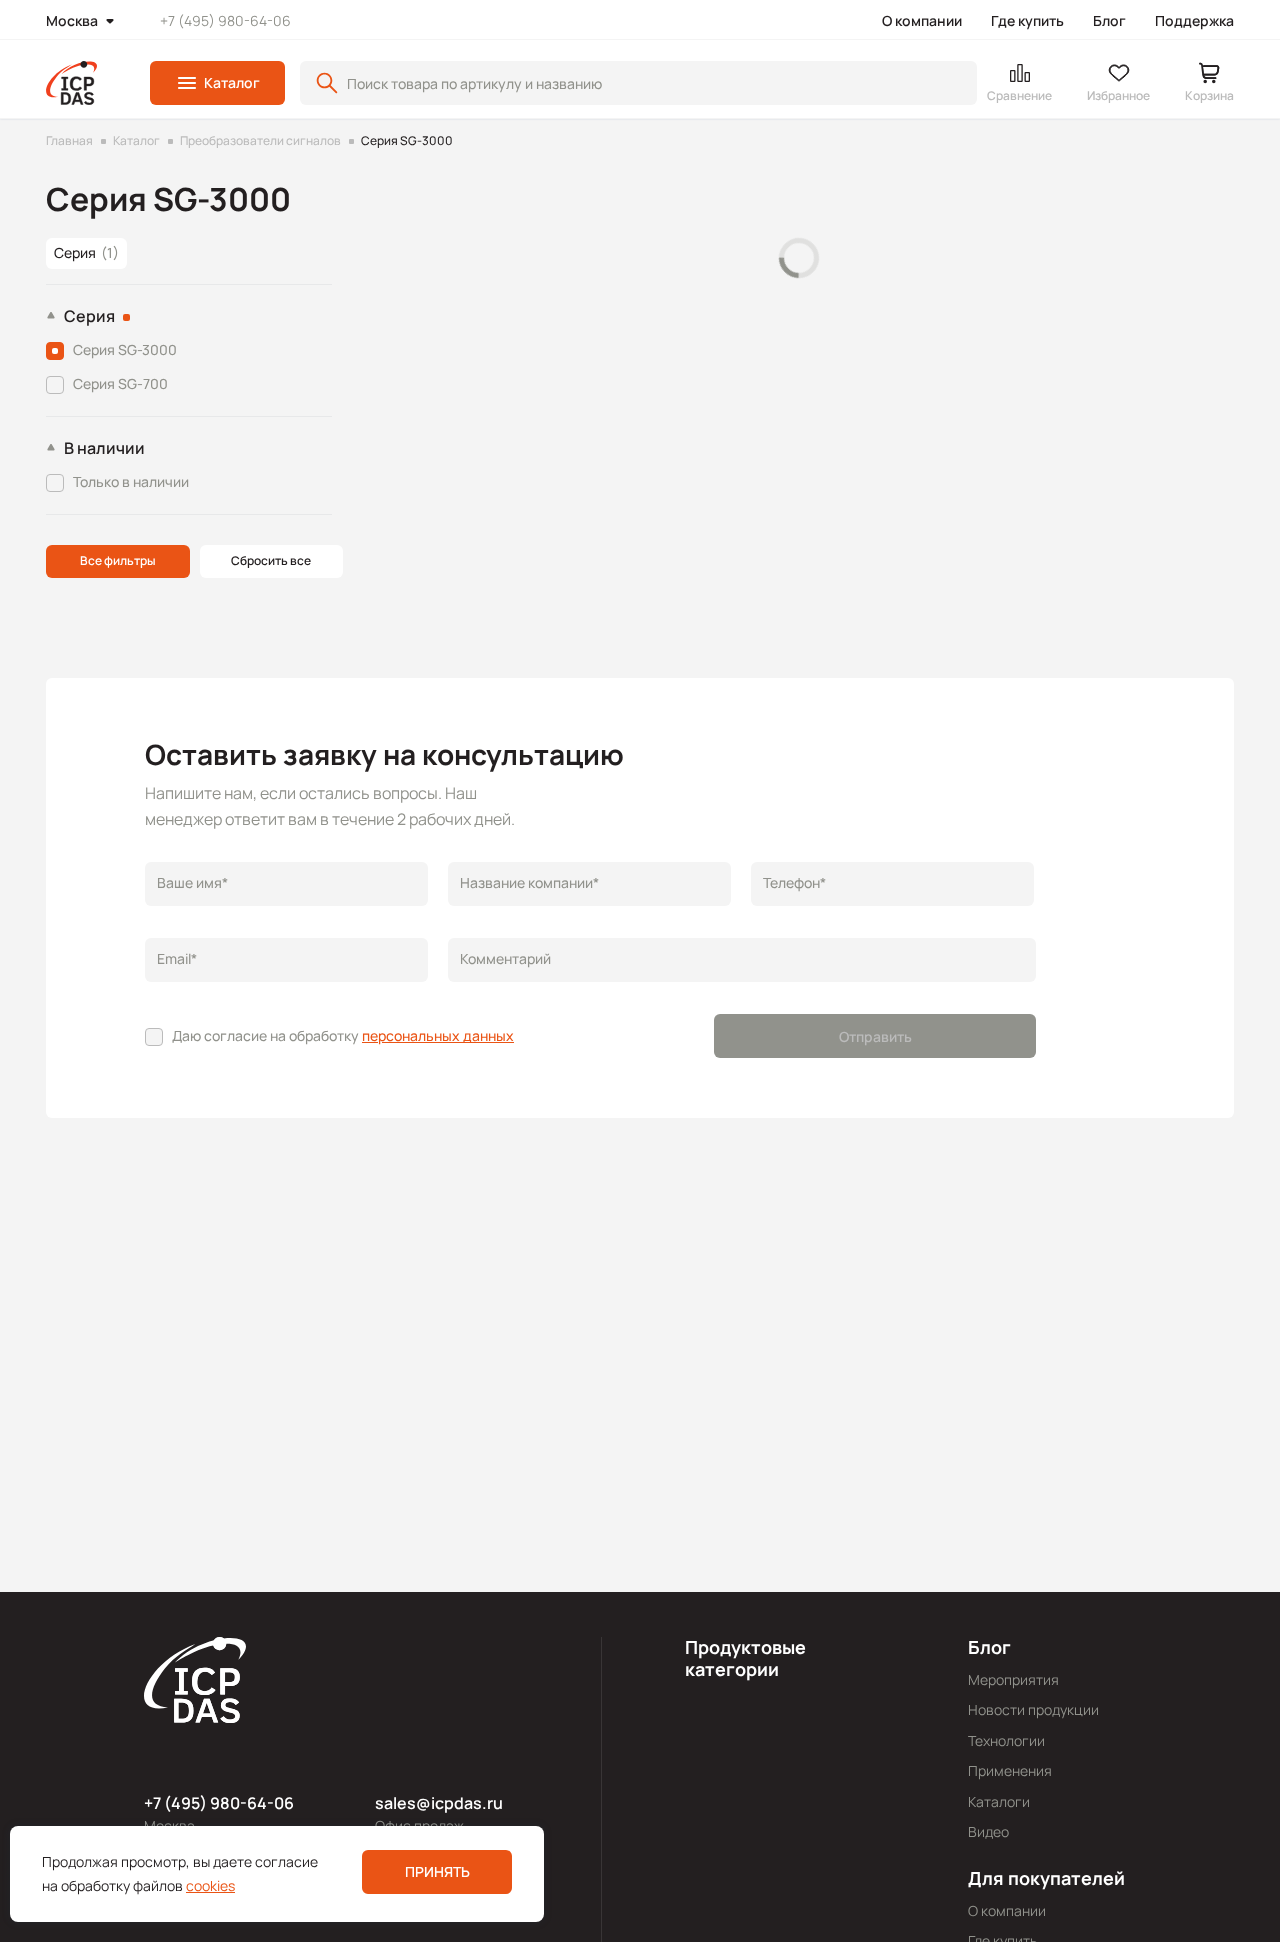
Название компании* (529, 882)
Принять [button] (437, 1871)
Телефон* (794, 882)
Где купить (1027, 20)
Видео (988, 1831)
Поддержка (1194, 20)
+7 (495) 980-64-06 (225, 20)
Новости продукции (1033, 1709)
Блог (1109, 20)
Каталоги (999, 1801)
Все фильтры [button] (118, 560)
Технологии (1006, 1740)
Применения (1010, 1770)
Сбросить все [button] (271, 560)
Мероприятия (1013, 1679)
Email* (177, 958)
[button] (217, 83)
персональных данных (438, 1035)
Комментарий (505, 958)
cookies (210, 1885)
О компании (922, 20)
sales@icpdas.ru (439, 1803)
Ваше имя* (192, 882)
